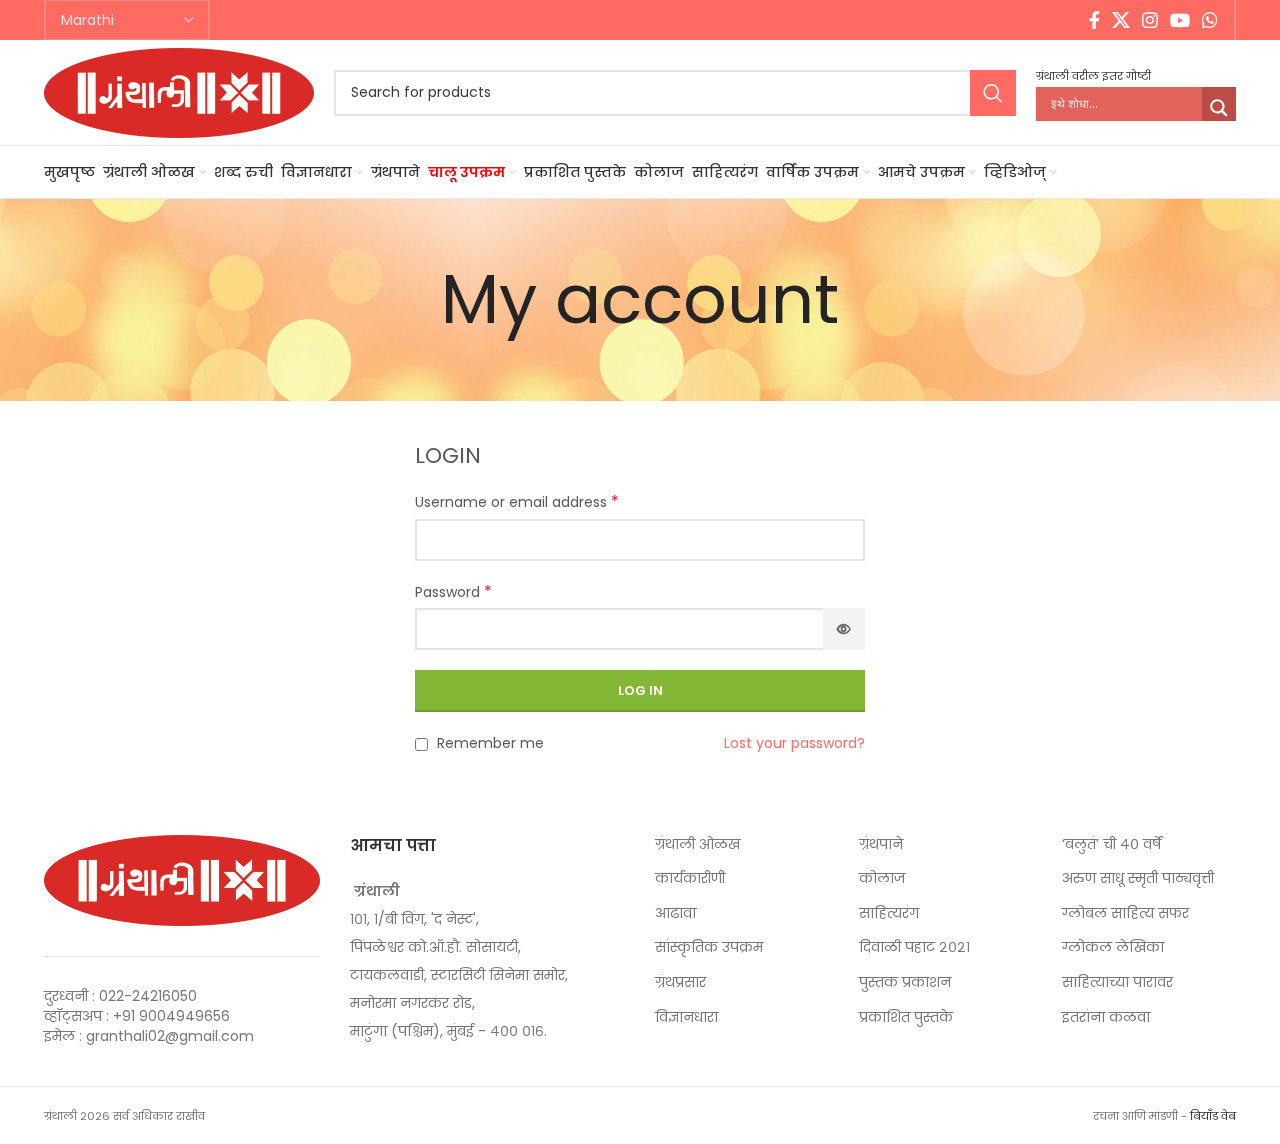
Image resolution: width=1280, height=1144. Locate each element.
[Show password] (844, 629)
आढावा (675, 913)
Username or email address (517, 502)
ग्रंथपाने (881, 844)
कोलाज (882, 878)
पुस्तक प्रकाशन (905, 982)
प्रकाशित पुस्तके (906, 1017)
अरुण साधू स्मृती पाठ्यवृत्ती (1138, 878)
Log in (640, 690)
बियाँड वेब (1213, 1116)
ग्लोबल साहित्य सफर (1125, 913)
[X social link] (1121, 20)
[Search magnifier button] (1219, 108)
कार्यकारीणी (690, 878)
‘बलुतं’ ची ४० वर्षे (1111, 844)
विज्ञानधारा (686, 1017)
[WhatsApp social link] (1210, 20)
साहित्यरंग (889, 913)
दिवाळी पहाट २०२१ (914, 947)
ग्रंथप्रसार (680, 982)
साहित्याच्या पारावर (1117, 982)
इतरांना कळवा (1106, 1017)
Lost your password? (794, 743)
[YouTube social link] (1180, 20)
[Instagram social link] (1150, 20)
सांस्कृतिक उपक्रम (709, 947)
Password (453, 592)
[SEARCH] (993, 93)
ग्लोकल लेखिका (1113, 947)
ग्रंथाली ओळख (697, 844)
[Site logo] (179, 91)
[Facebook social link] (1094, 20)
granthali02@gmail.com (170, 1036)
